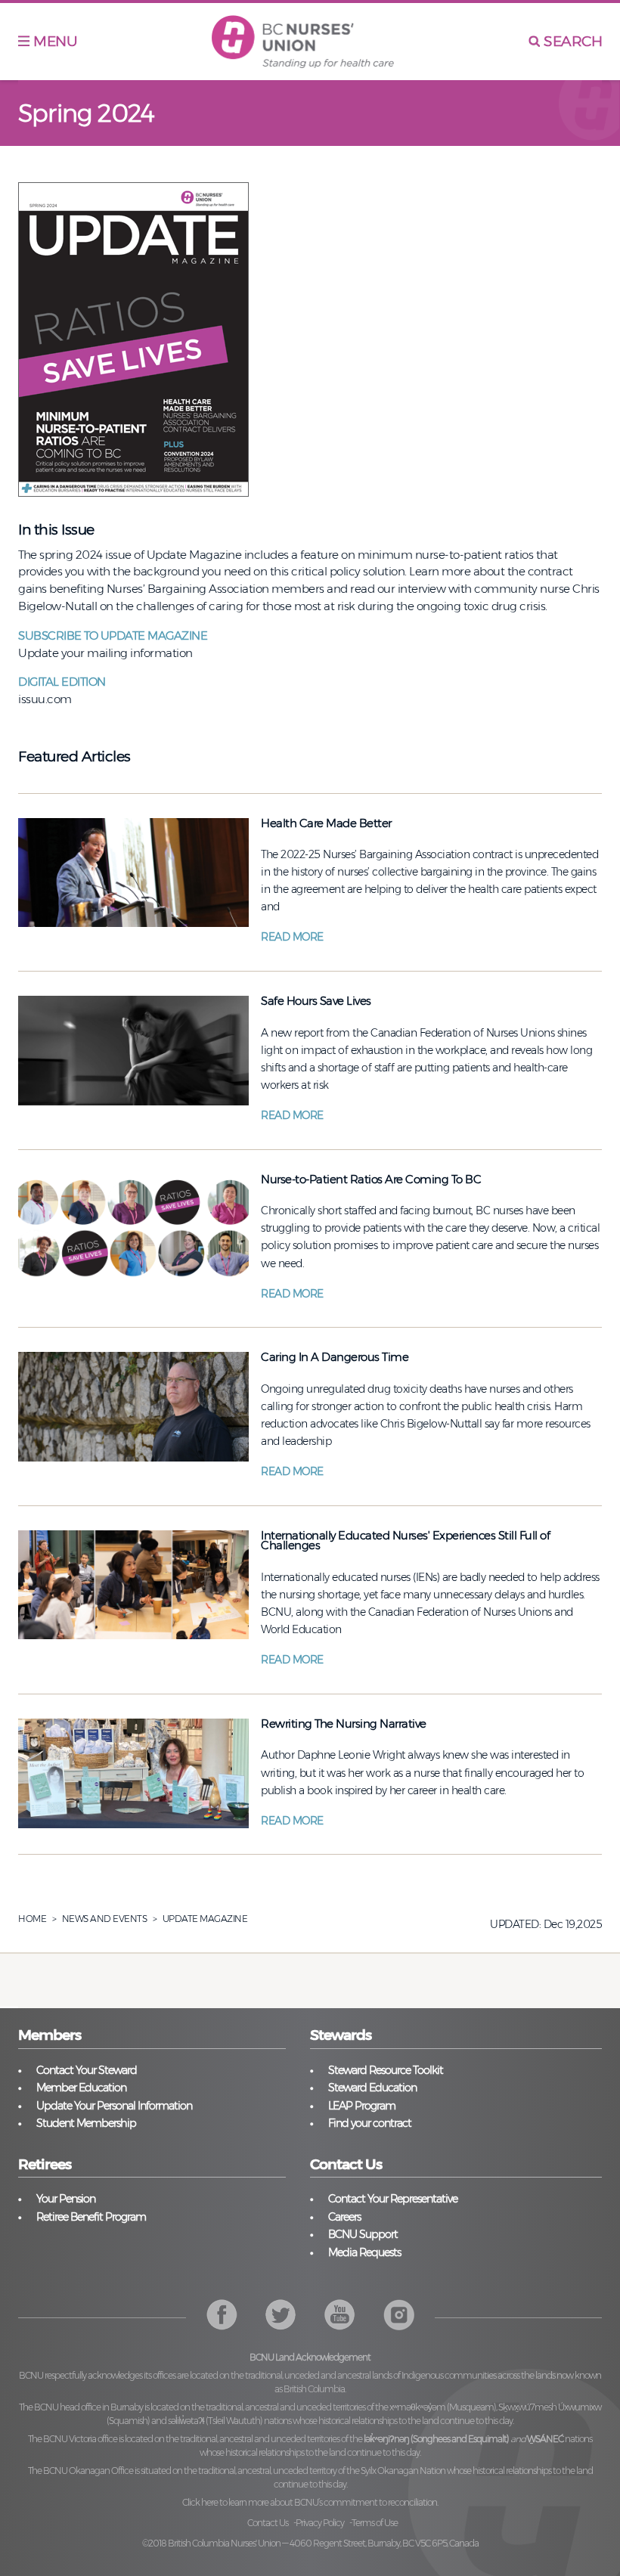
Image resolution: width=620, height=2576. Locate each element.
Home (32, 1919)
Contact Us (268, 2523)
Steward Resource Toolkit (386, 2070)
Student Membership (86, 2123)
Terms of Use (375, 2523)
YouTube (399, 2315)
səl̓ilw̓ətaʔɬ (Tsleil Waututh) (215, 2421)
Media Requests (364, 2252)
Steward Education (372, 2088)
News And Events (105, 1919)
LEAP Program (362, 2106)
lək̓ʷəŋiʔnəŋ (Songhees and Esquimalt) (436, 2439)
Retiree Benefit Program (91, 2217)
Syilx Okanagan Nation (403, 2471)
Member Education (81, 2088)
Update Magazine (205, 1919)
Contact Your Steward (87, 2070)
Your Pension (66, 2199)
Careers (344, 2217)
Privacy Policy (320, 2523)
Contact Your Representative (393, 2199)
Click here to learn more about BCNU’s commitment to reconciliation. (310, 2502)
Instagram (340, 2315)
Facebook (222, 2315)
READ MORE (292, 937)
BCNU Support (363, 2234)
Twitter (281, 2315)
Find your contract (370, 2123)
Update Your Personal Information (114, 2106)
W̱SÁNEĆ (545, 2439)
